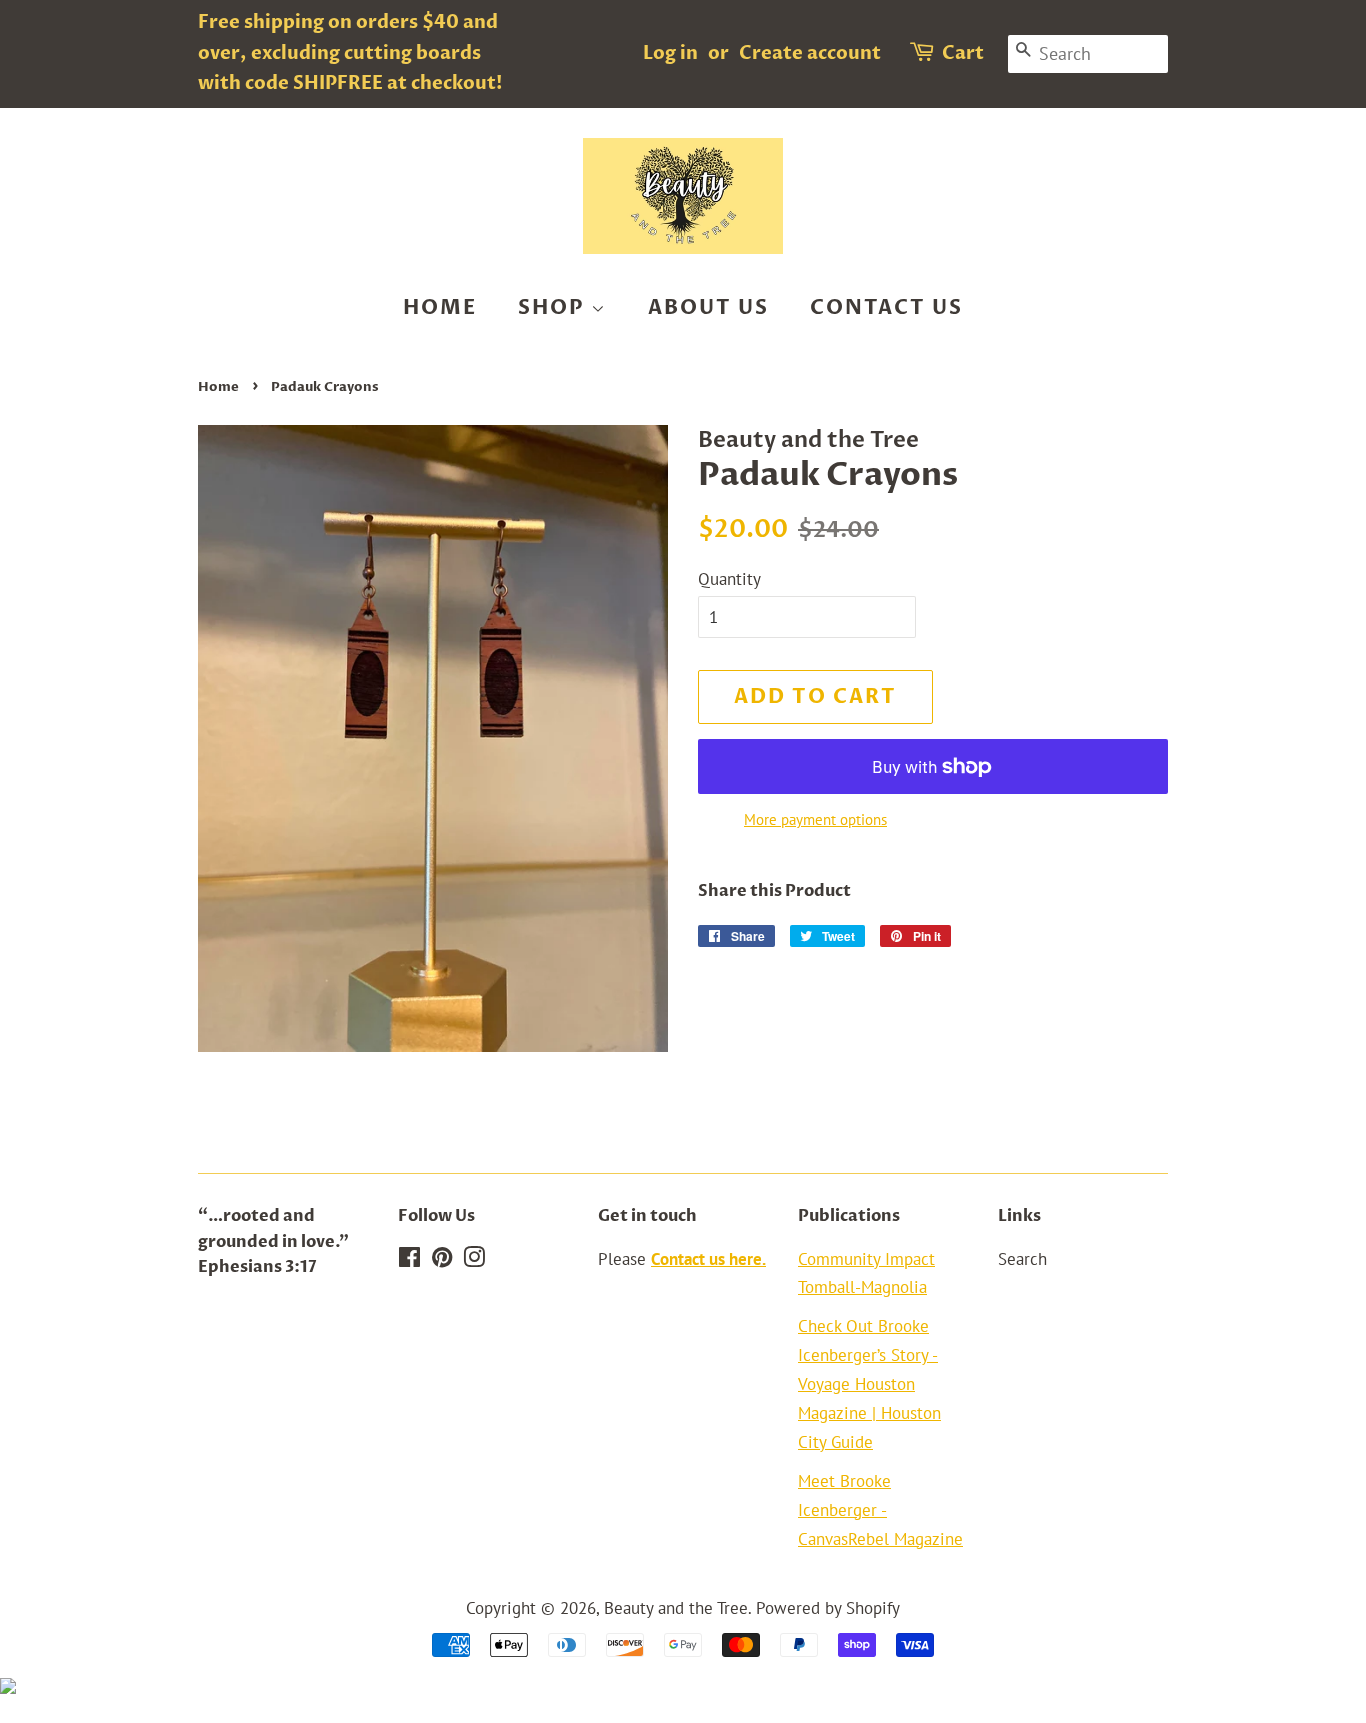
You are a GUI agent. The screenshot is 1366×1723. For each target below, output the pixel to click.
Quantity (729, 579)
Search (1022, 1259)
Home (440, 307)
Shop (554, 307)
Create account (810, 53)
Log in (670, 53)
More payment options (815, 819)
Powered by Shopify (828, 1608)
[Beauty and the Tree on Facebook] (409, 1260)
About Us (708, 307)
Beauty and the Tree (676, 1608)
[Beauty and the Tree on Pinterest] (442, 1260)
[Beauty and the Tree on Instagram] (474, 1260)
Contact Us (886, 307)
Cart (963, 53)
